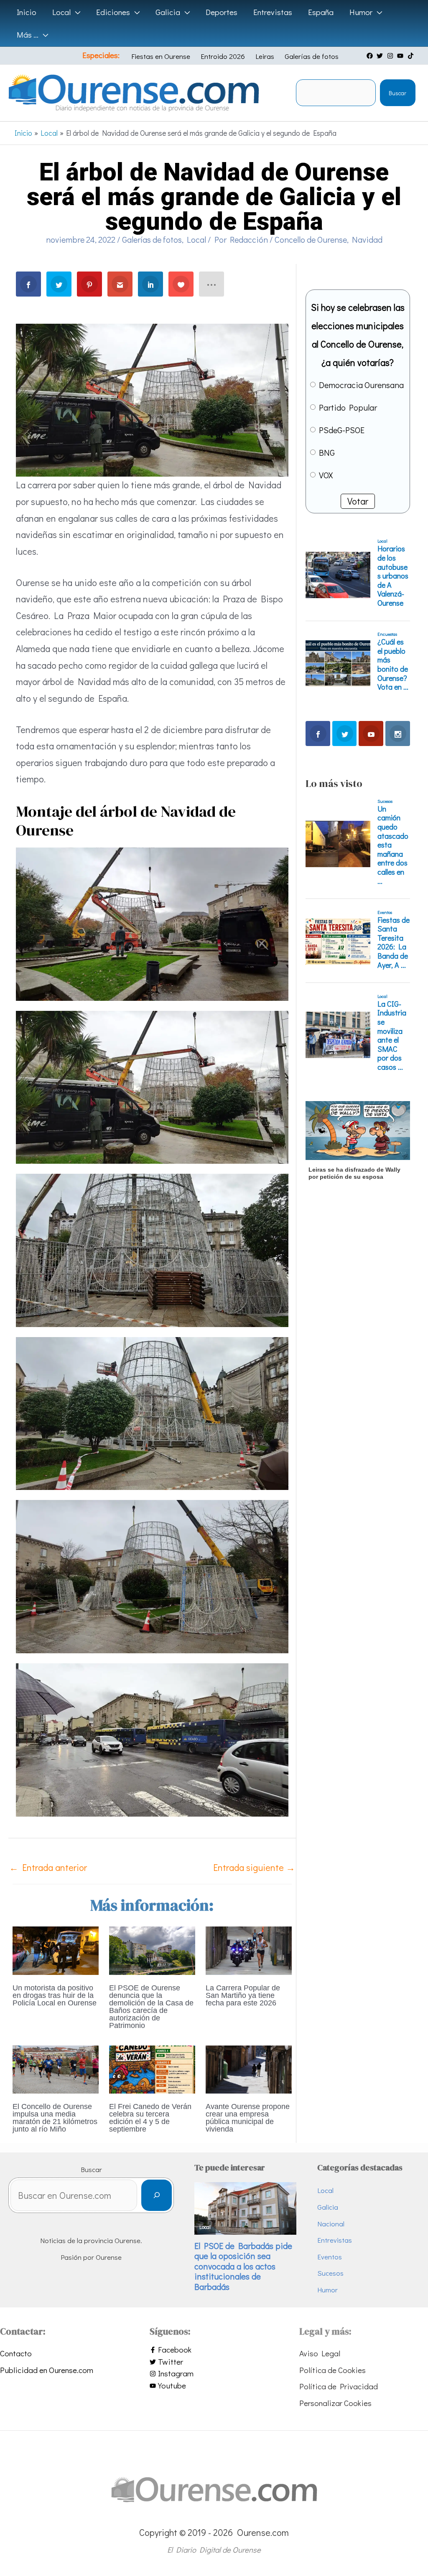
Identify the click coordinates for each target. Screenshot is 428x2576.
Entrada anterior (48, 1867)
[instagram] (391, 56)
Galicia (328, 2207)
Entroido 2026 (223, 56)
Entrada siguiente (254, 1867)
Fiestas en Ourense (161, 56)
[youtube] (401, 56)
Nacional (331, 2224)
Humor (327, 2290)
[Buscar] (157, 2195)
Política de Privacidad (339, 2386)
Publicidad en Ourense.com (47, 2370)
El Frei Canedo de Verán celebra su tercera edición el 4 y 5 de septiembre (150, 2118)
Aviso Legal (320, 2353)
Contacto (16, 2353)
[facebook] (371, 56)
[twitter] (381, 56)
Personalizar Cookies (335, 2403)
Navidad (367, 239)
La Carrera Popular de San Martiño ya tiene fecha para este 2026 (243, 1995)
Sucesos (330, 2273)
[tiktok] (412, 56)
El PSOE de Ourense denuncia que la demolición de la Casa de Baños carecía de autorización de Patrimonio (151, 2007)
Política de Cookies (332, 2370)
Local (196, 239)
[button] (75, 12)
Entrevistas (335, 2240)
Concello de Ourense (311, 239)
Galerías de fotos (312, 56)
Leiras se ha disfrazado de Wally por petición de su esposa (354, 1173)
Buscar (397, 93)
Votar (358, 501)
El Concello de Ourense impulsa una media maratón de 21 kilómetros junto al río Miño (55, 2118)
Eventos (330, 2257)
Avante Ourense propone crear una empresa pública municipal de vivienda (248, 2118)
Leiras (265, 56)
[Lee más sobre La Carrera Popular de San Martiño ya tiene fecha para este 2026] (249, 1949)
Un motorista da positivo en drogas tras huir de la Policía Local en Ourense (55, 1995)
